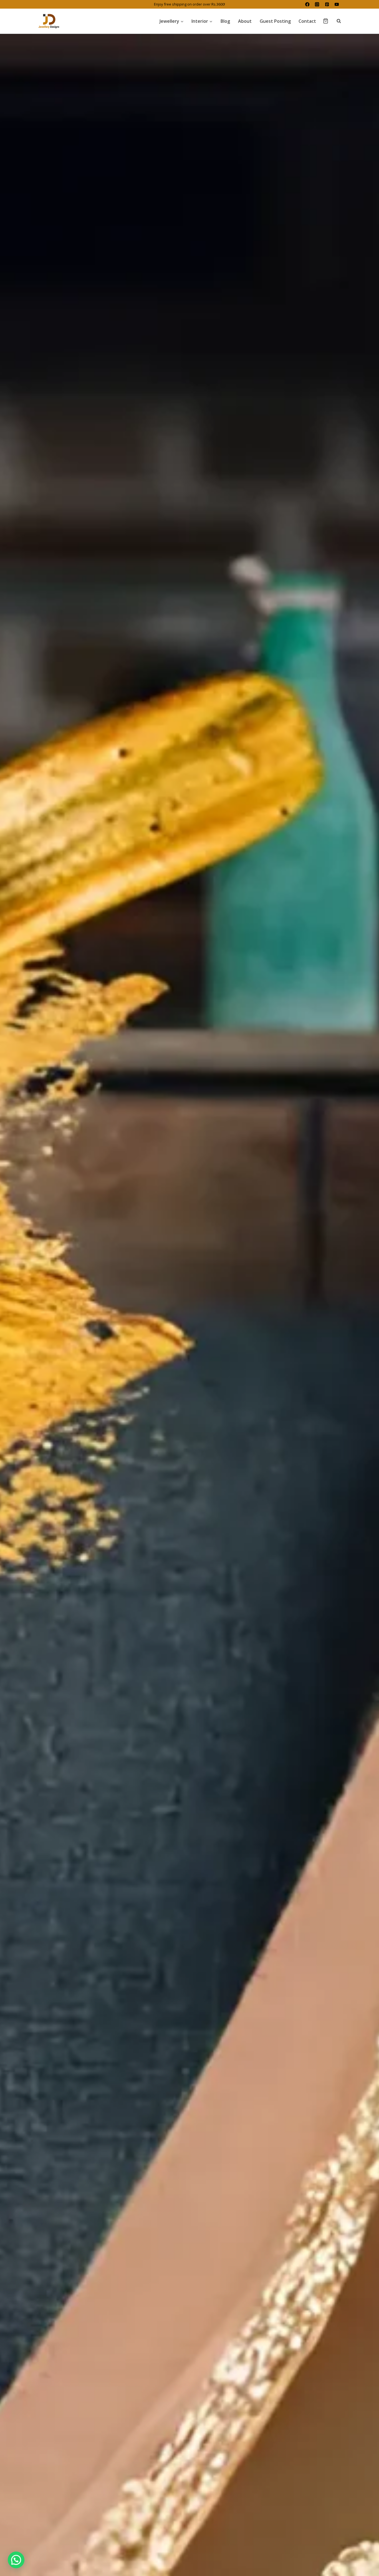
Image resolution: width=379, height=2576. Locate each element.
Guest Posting (275, 21)
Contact (307, 21)
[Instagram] (317, 4)
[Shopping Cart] (326, 21)
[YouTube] (337, 4)
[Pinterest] (327, 4)
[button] (16, 2560)
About (245, 21)
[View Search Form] (336, 21)
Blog (225, 21)
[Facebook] (307, 4)
